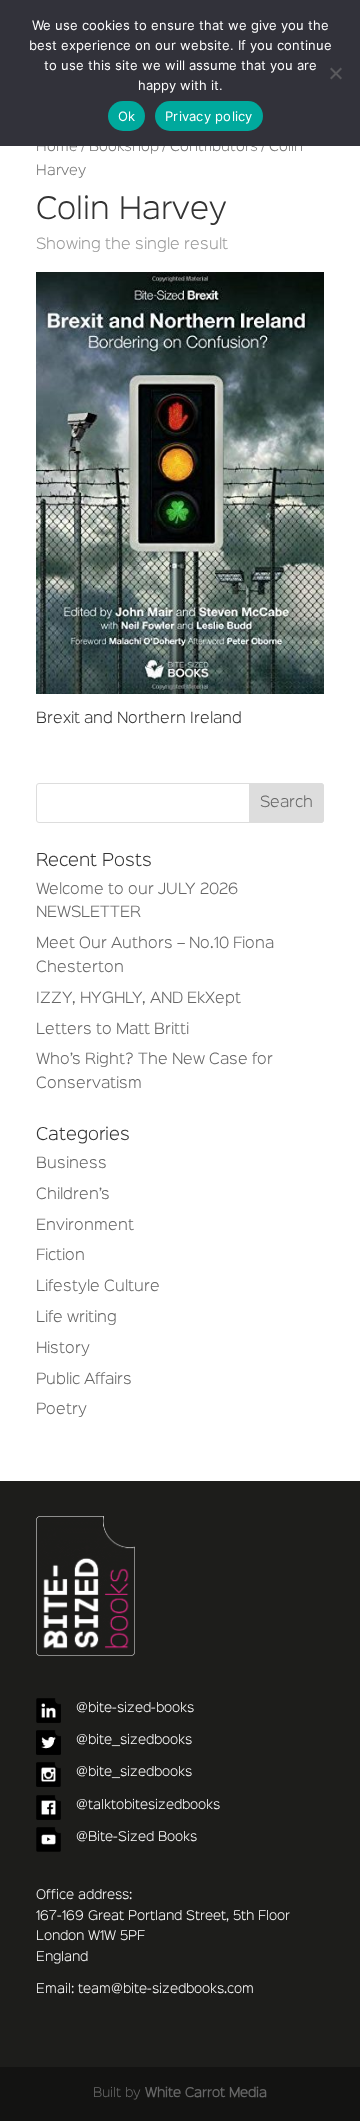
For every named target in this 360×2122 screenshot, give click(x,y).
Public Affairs (84, 1380)
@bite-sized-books (135, 1708)
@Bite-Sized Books (136, 1837)
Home (57, 147)
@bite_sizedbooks (134, 1740)
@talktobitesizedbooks (148, 1805)
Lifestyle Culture (98, 1287)
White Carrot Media (206, 2093)
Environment (85, 1226)
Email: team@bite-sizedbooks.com (145, 1989)
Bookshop (124, 147)
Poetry (61, 1410)
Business (71, 1164)
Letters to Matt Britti (112, 1030)
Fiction (60, 1256)
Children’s (73, 1195)
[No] (335, 73)
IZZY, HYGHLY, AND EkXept (138, 999)
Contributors (214, 147)
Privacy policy (209, 116)
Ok (127, 116)
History (63, 1349)
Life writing (76, 1318)
